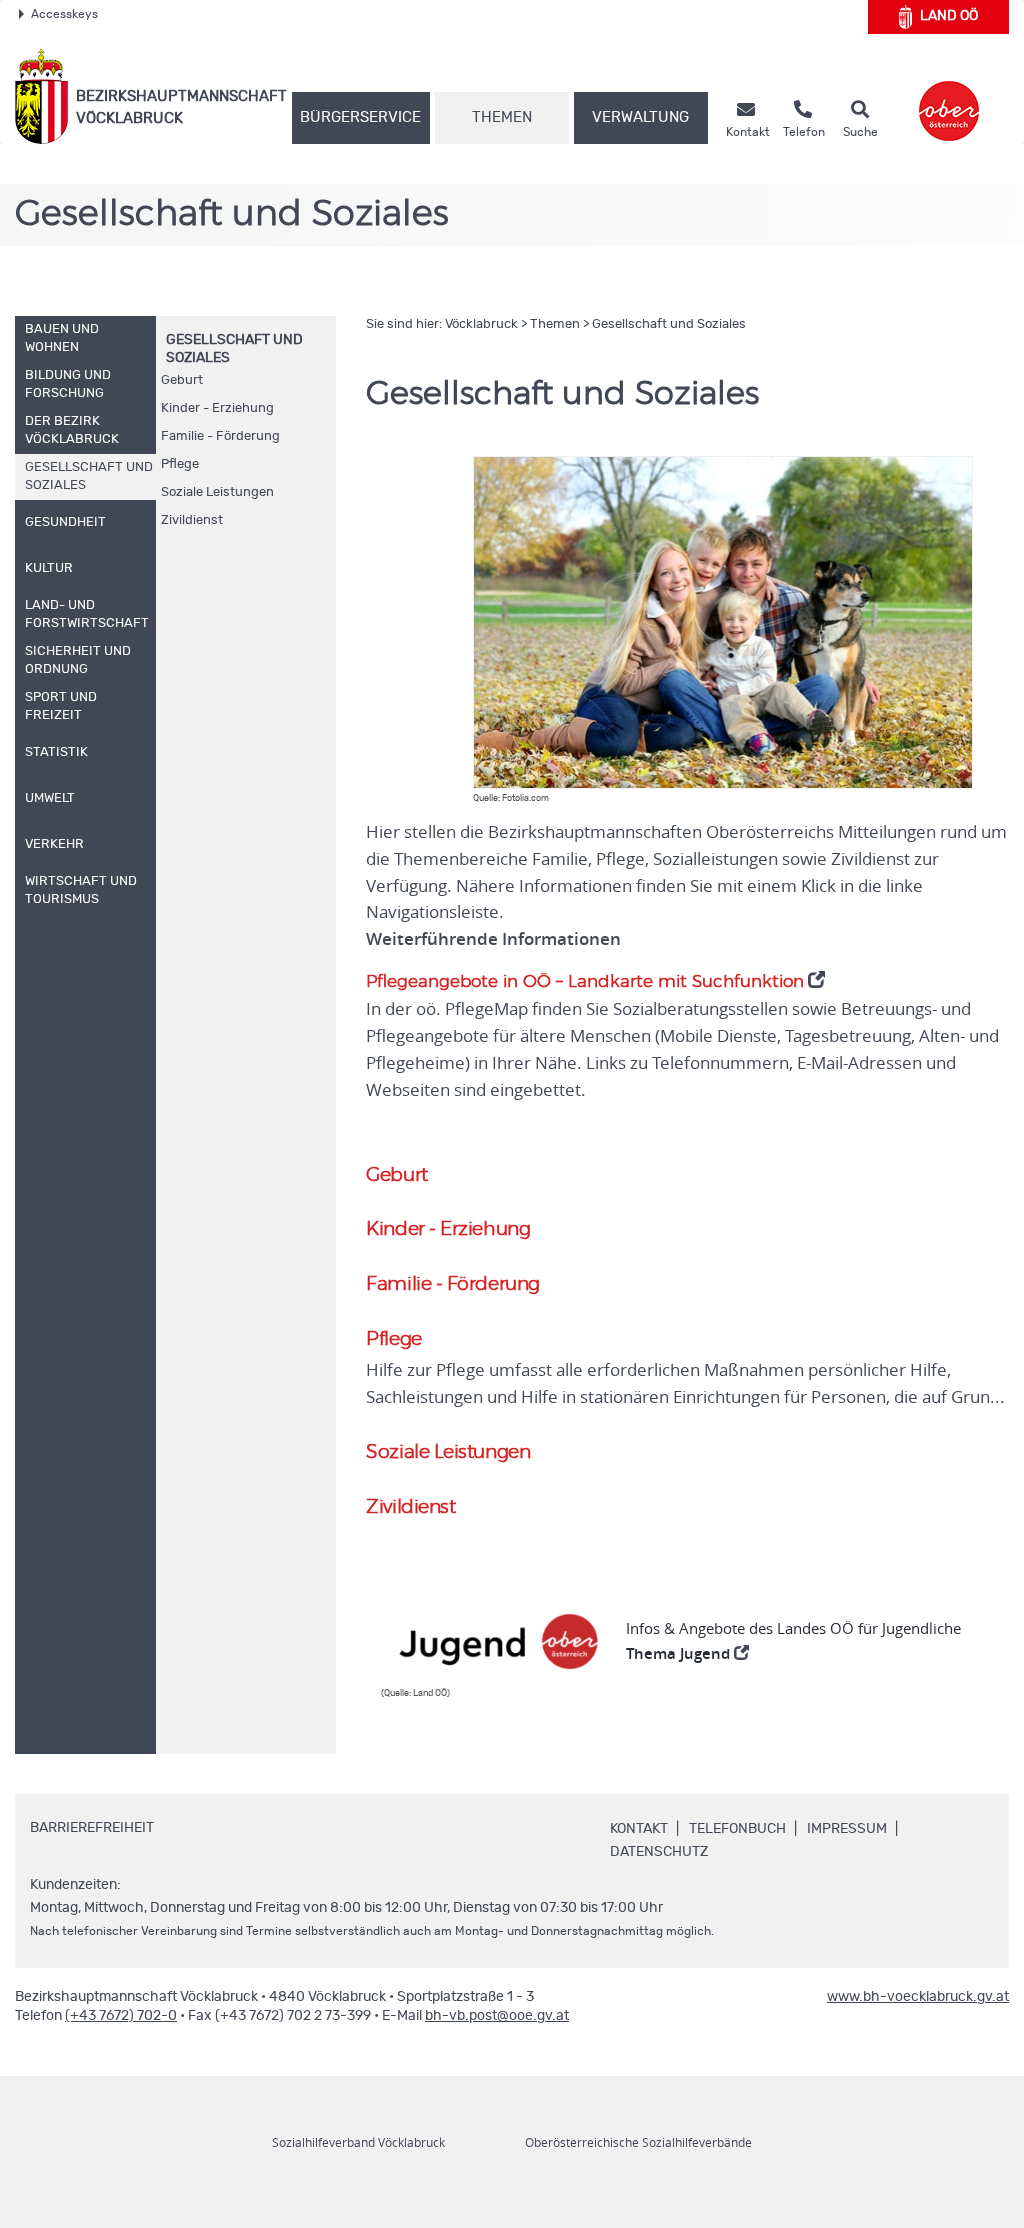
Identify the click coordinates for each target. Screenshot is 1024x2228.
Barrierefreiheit (92, 1828)
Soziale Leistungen (217, 492)
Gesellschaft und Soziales (669, 324)
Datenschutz (659, 1852)
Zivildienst (192, 520)
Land (949, 16)
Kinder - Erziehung (217, 408)
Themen (502, 117)
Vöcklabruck (481, 324)
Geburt (182, 380)
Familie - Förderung (220, 436)
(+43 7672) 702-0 (121, 2016)
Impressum (847, 1829)
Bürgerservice (360, 117)
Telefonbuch (737, 1829)
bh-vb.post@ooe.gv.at (497, 2016)
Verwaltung (640, 117)
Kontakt (639, 1829)
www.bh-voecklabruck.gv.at (918, 1997)
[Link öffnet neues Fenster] (949, 96)
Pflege (180, 464)
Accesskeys (64, 14)
